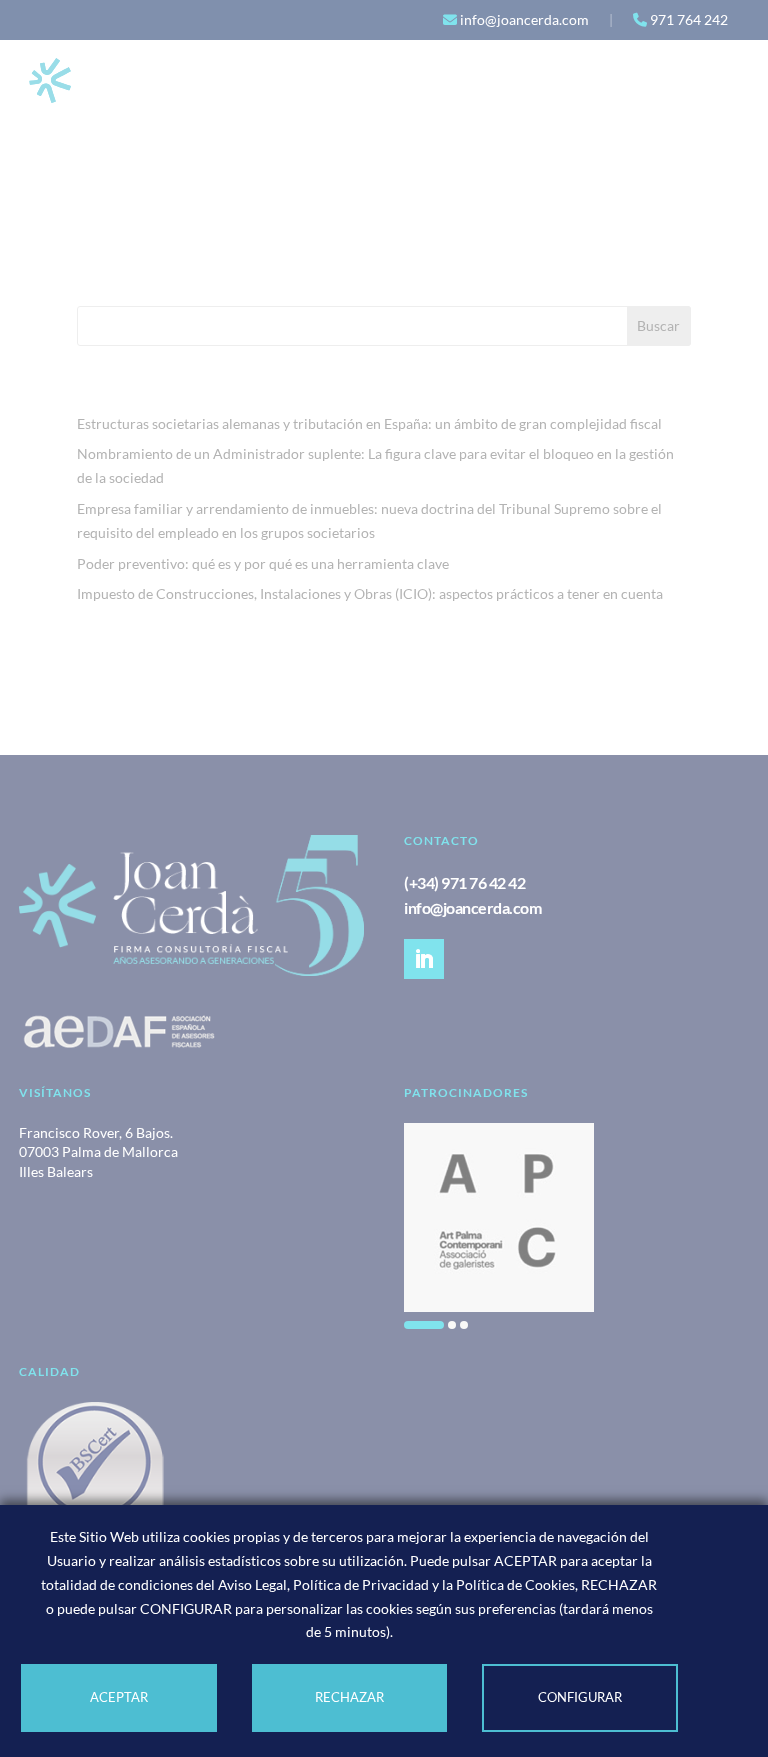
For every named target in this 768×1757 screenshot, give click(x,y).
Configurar (580, 1697)
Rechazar (349, 1697)
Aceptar (119, 1697)
